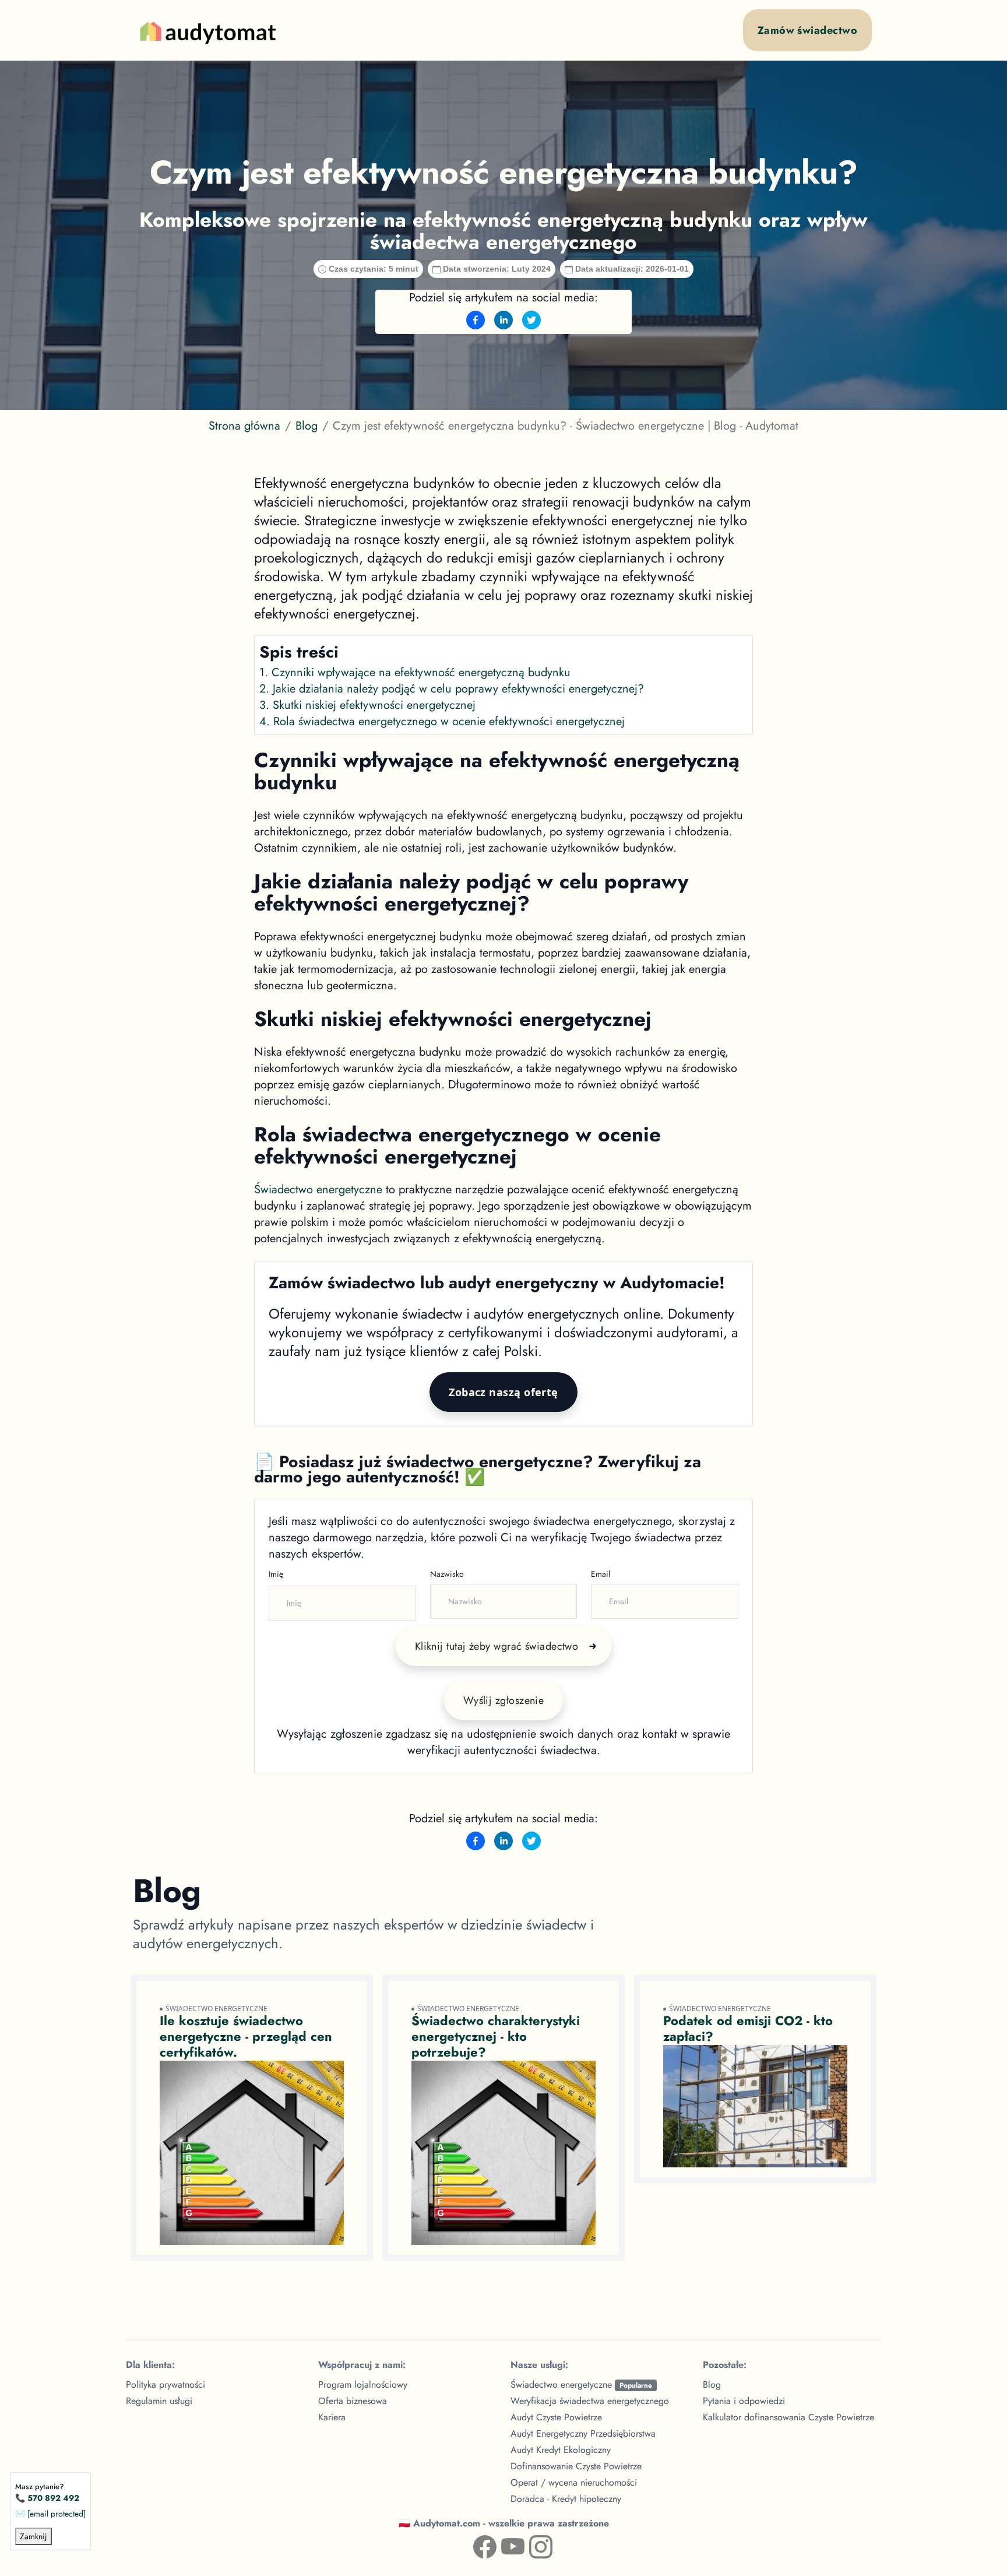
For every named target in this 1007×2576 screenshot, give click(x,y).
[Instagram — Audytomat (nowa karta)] (531, 2545)
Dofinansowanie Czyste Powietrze (576, 2466)
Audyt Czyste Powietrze (556, 2417)
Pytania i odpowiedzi (744, 2401)
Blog (307, 426)
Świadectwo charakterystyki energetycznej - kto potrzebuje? (496, 2036)
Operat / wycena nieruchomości (574, 2482)
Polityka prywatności (166, 2385)
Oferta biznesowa (353, 2401)
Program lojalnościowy (363, 2385)
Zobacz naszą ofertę (503, 1392)
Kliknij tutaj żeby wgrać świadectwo (497, 1646)
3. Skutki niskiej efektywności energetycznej (367, 705)
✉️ (50, 2514)
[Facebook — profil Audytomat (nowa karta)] (476, 2545)
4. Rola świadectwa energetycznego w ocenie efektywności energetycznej (442, 721)
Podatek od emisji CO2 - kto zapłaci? (748, 2028)
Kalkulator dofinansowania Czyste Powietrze (788, 2417)
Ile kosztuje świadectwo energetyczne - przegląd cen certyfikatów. (246, 2036)
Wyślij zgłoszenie (504, 1700)
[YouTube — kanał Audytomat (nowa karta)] (503, 2545)
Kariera (332, 2417)
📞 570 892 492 (47, 2498)
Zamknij (34, 2536)
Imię (276, 1574)
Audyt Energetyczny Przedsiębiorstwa (583, 2433)
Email (601, 1574)
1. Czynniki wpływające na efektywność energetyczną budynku (415, 672)
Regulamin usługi (159, 2401)
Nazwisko (447, 1574)
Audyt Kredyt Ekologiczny (561, 2450)
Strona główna (244, 426)
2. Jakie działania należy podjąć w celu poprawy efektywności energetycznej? (452, 689)
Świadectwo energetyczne (318, 1189)
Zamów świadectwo (807, 30)
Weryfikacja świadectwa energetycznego (590, 2401)
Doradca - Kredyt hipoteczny (566, 2499)
